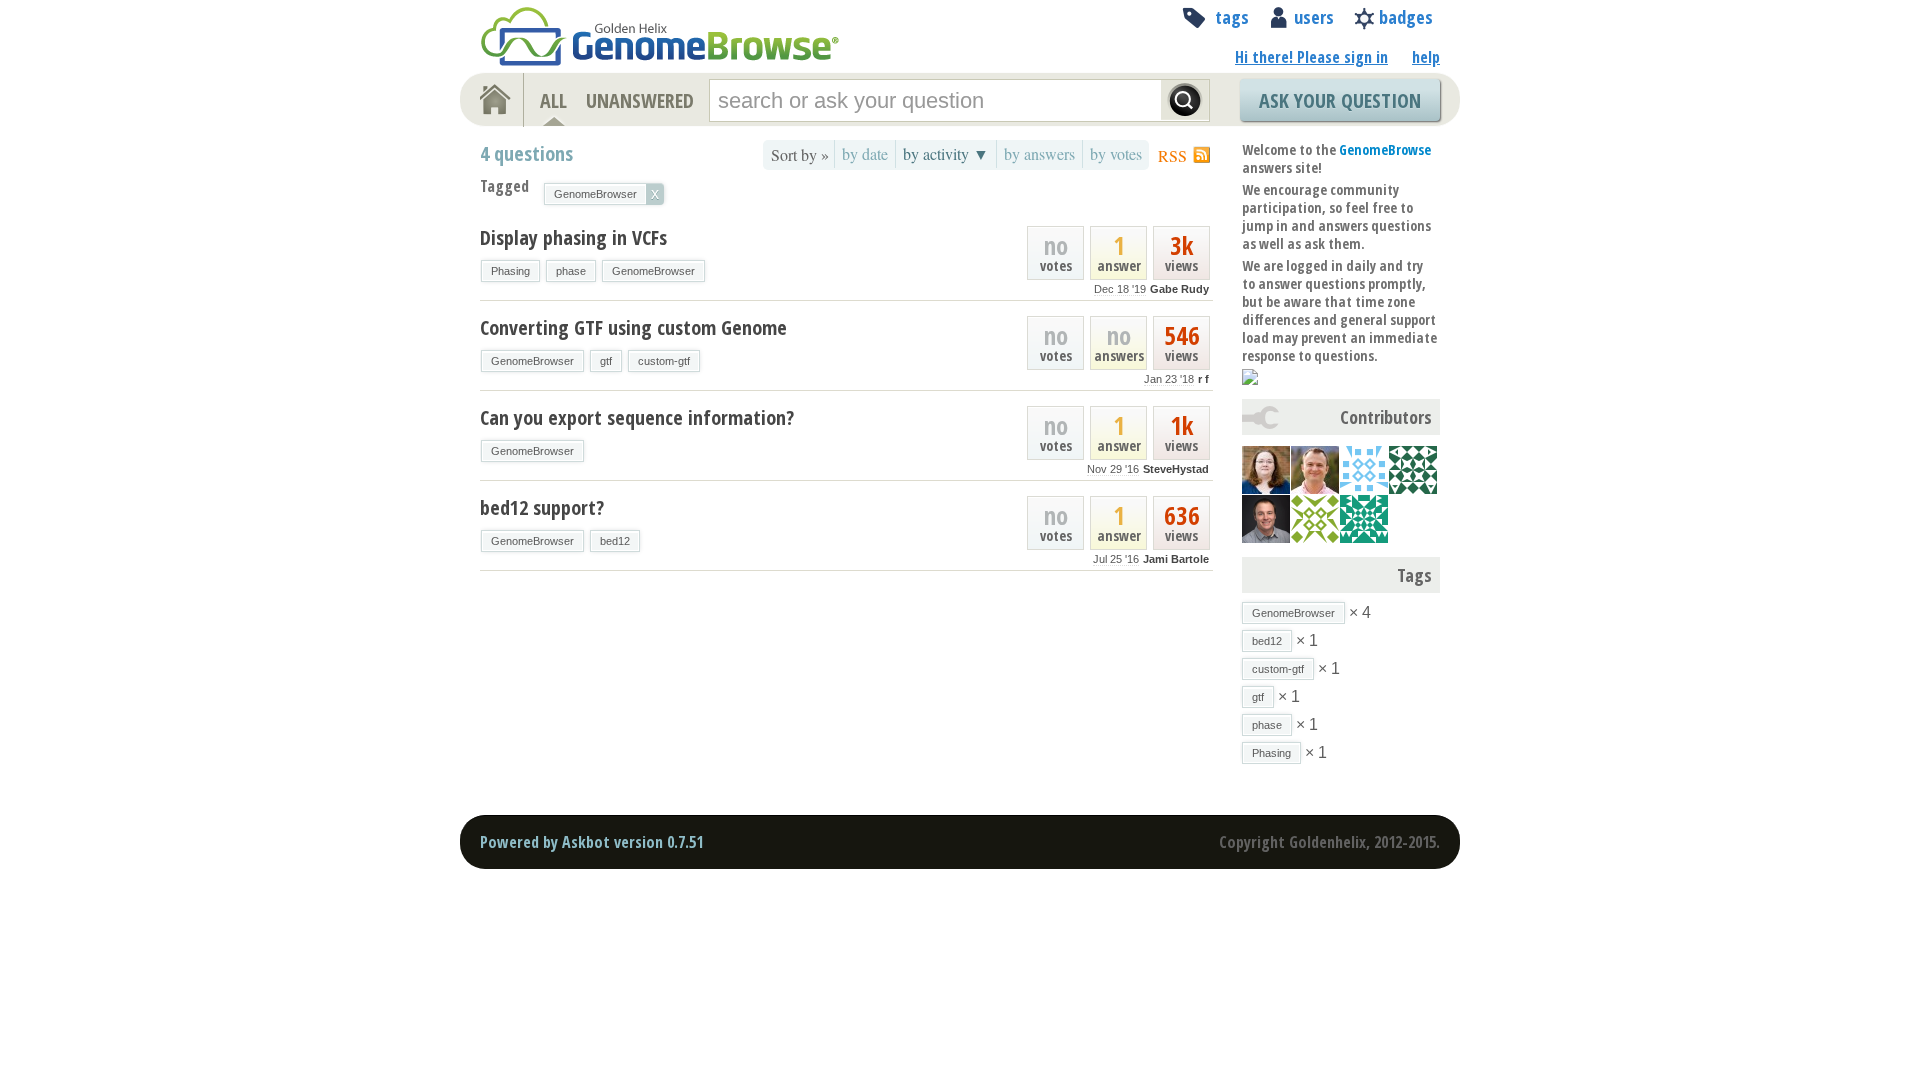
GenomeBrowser (653, 271)
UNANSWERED (640, 100)
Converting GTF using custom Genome (633, 327)
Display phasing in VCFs (573, 237)
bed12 (615, 541)
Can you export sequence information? (637, 417)
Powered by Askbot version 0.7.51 (591, 842)
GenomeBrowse (1385, 149)
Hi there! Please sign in (1311, 57)
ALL (553, 100)
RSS (1172, 155)
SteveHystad (1176, 469)
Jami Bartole (1176, 559)
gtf (606, 361)
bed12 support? (542, 507)
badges (1406, 17)
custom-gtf (664, 361)
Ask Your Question (1340, 100)
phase (571, 271)
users (1314, 17)
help (1426, 57)
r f (1203, 379)
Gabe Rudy (1179, 289)
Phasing (510, 271)
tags (1232, 17)
